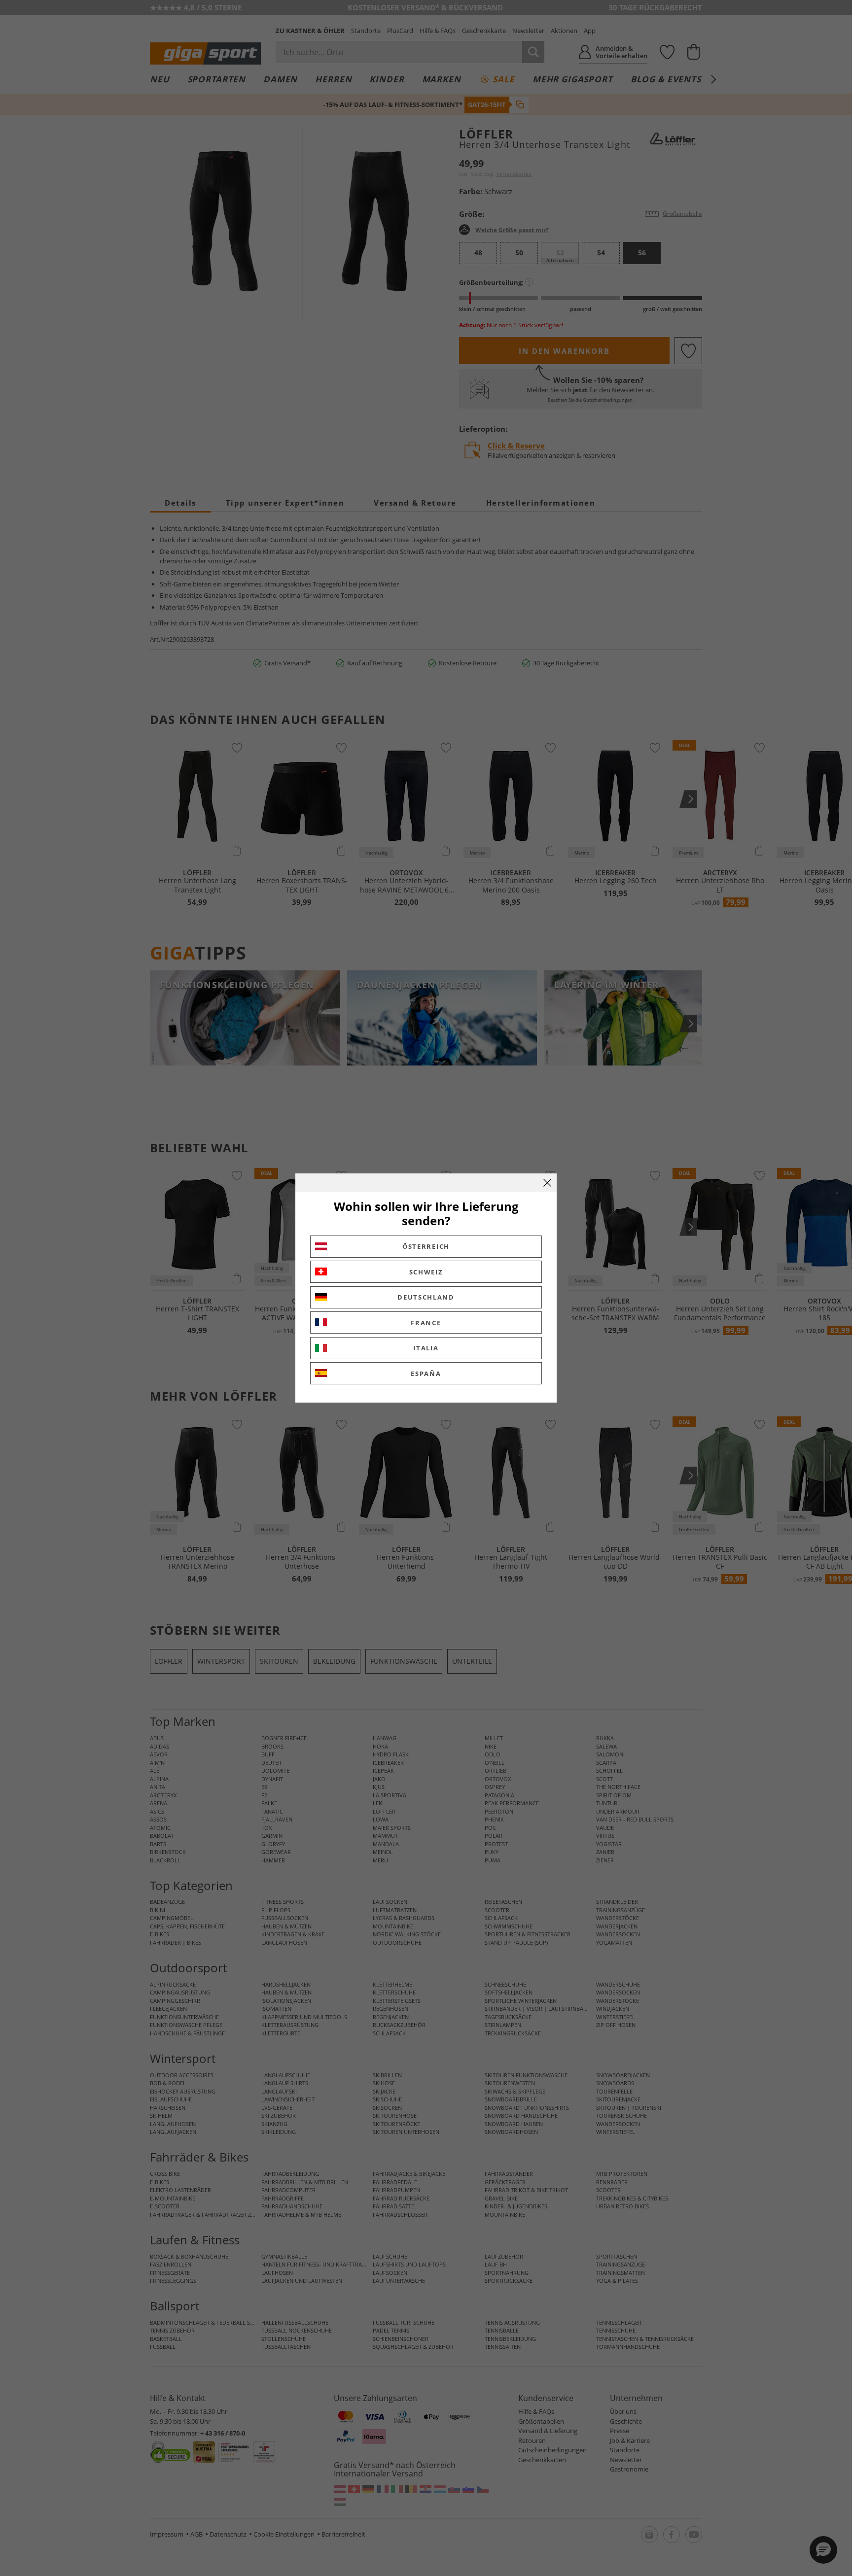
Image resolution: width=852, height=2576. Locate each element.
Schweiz (426, 1272)
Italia (426, 1348)
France (426, 1323)
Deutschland (426, 1297)
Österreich (426, 1246)
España (426, 1374)
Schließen (547, 1183)
